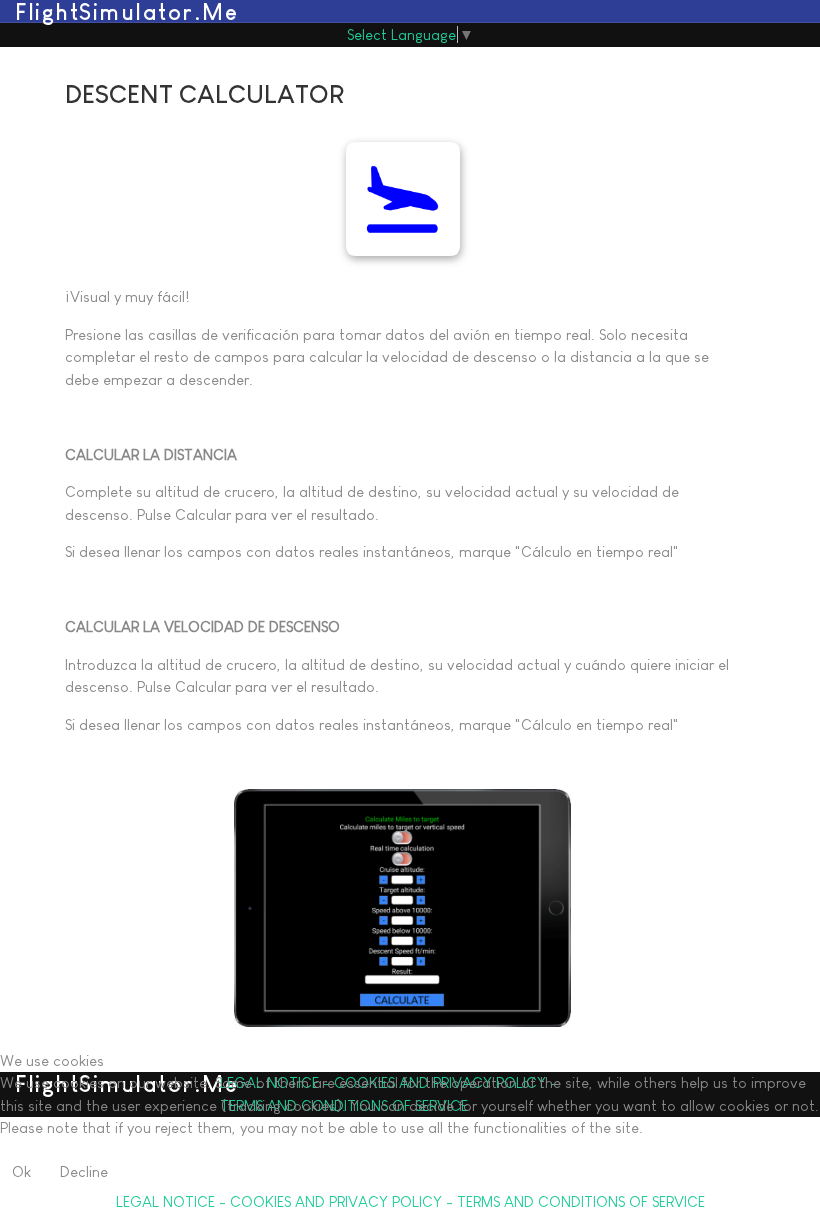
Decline (84, 1171)
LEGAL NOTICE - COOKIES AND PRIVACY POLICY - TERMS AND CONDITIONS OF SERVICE (410, 1201)
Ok (21, 1171)
